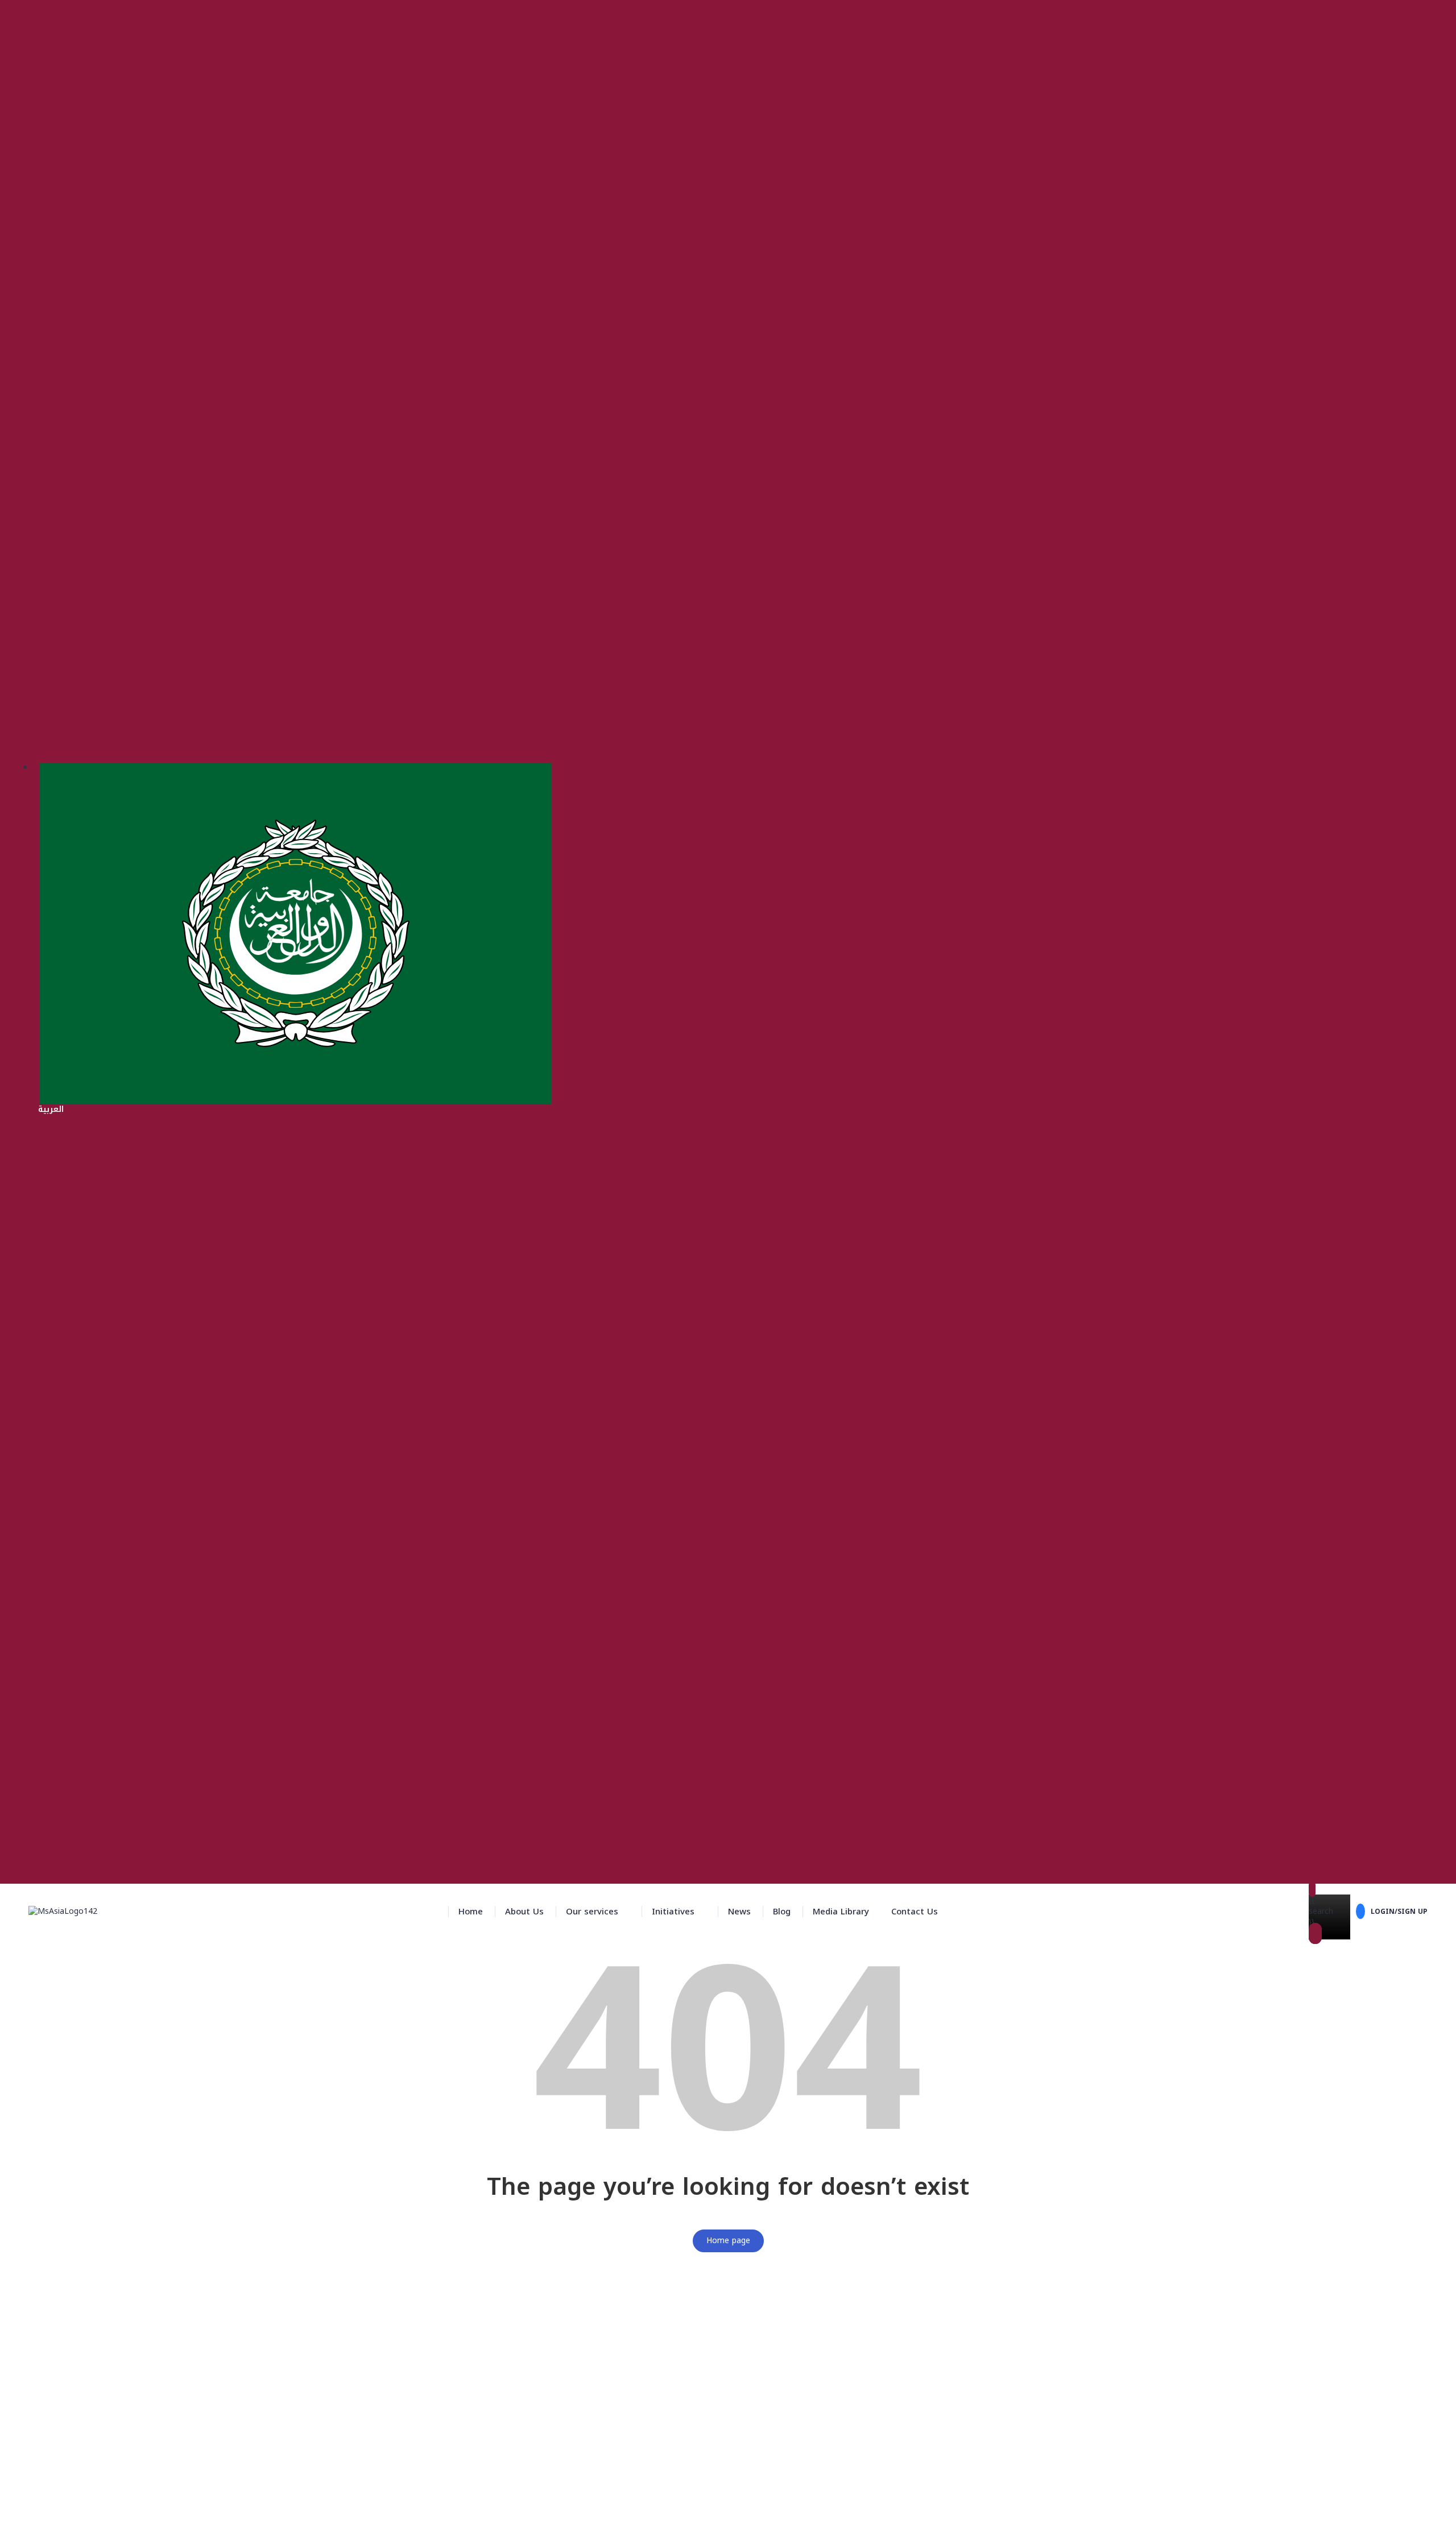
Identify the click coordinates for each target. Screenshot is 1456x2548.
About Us (524, 1912)
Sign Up (67, 2531)
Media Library (841, 1912)
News (739, 1912)
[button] (598, 1912)
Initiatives (673, 1912)
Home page (728, 2241)
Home (471, 1912)
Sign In (95, 2531)
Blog (782, 1912)
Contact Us (915, 1912)
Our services (592, 1912)
